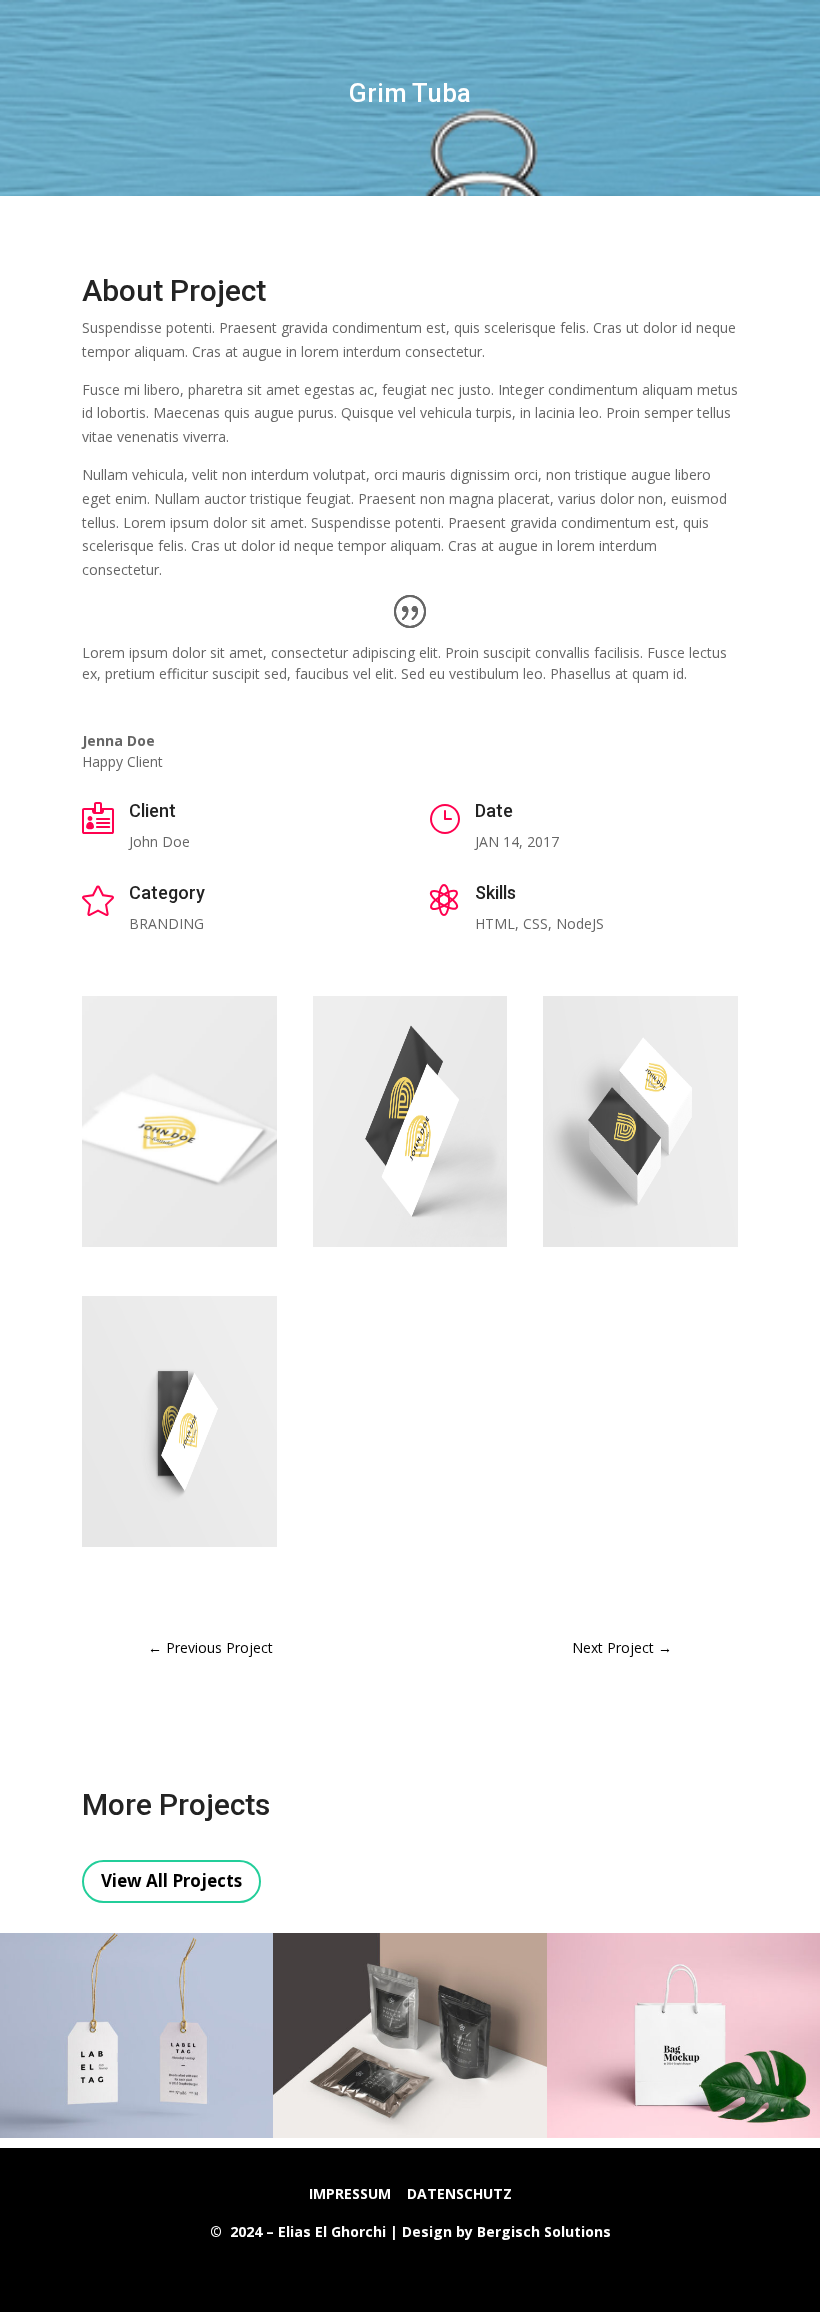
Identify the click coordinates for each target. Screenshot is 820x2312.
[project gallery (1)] (179, 1246)
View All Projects (171, 1880)
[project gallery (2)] (410, 1246)
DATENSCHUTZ (459, 2193)
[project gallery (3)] (640, 1246)
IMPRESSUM (350, 2193)
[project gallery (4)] (179, 1546)
